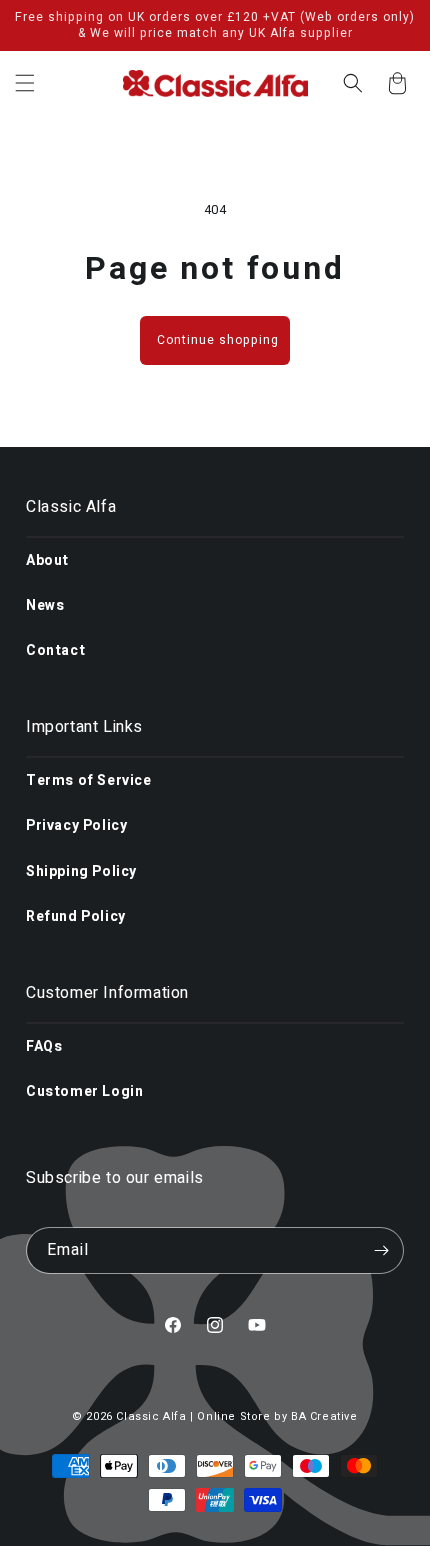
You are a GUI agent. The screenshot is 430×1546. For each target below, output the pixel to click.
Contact (55, 650)
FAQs (44, 1046)
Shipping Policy (81, 871)
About (47, 560)
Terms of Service (89, 780)
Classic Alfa (151, 1416)
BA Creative (324, 1416)
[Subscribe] (381, 1250)
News (45, 605)
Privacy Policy (76, 825)
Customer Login (84, 1091)
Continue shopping (218, 340)
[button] (25, 83)
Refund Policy (76, 916)
